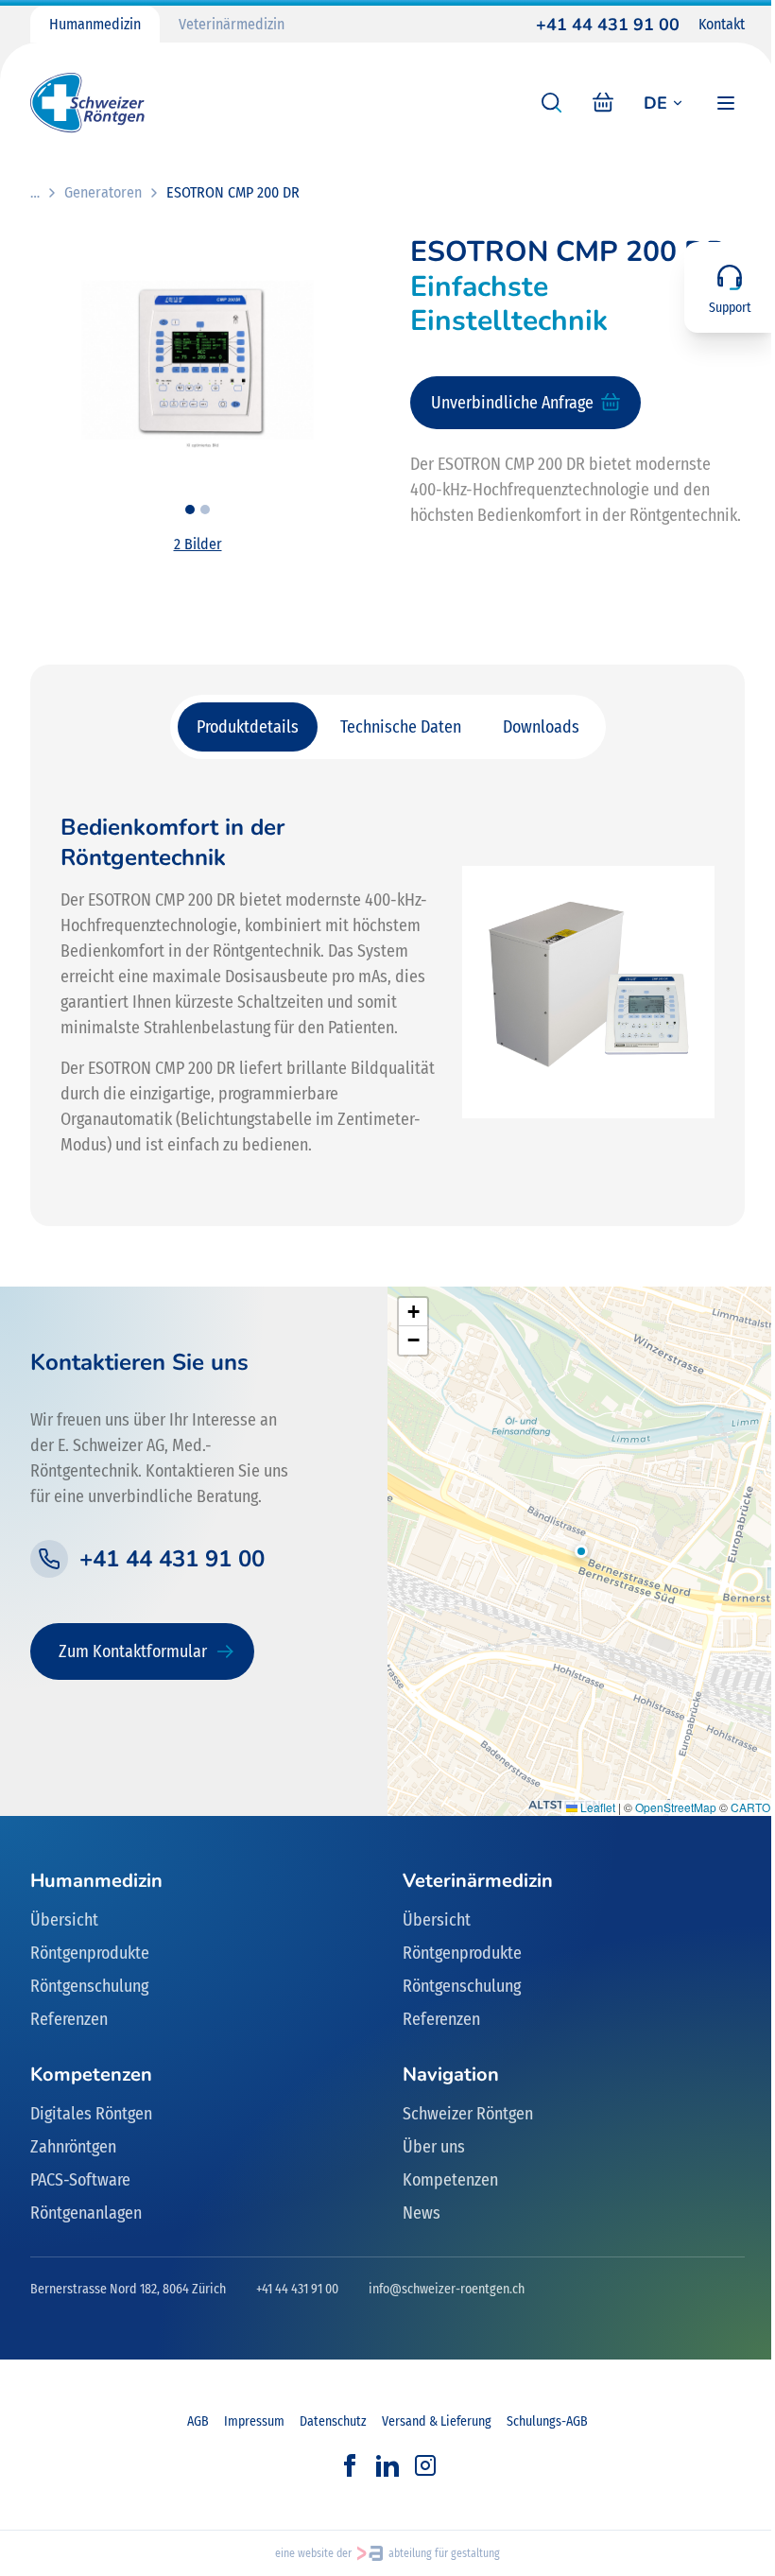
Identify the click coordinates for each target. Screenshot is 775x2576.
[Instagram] (425, 2465)
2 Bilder (198, 544)
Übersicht (64, 1920)
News (422, 2213)
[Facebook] (350, 2465)
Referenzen (69, 2019)
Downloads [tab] (541, 727)
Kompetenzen (450, 2180)
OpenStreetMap (676, 1807)
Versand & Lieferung (437, 2421)
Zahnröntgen (73, 2147)
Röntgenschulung (89, 1986)
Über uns (434, 2147)
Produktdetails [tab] (248, 727)
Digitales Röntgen (91, 2114)
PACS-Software (80, 2180)
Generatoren (103, 192)
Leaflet (596, 1807)
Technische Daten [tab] (401, 727)
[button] (581, 1551)
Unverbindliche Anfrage (512, 403)
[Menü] (726, 103)
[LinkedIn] (387, 2465)
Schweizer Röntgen (468, 2114)
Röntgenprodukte (90, 1953)
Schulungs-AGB (547, 2421)
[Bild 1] (190, 510)
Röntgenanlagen (86, 2213)
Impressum (254, 2421)
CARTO (750, 1807)
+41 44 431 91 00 (608, 25)
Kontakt (722, 24)
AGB (198, 2421)
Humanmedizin (95, 24)
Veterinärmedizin (232, 24)
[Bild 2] (205, 510)
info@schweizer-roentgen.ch (447, 2289)
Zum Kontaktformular (133, 1651)
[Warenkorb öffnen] (603, 103)
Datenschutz (333, 2421)
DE (655, 103)
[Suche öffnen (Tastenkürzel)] (552, 103)
